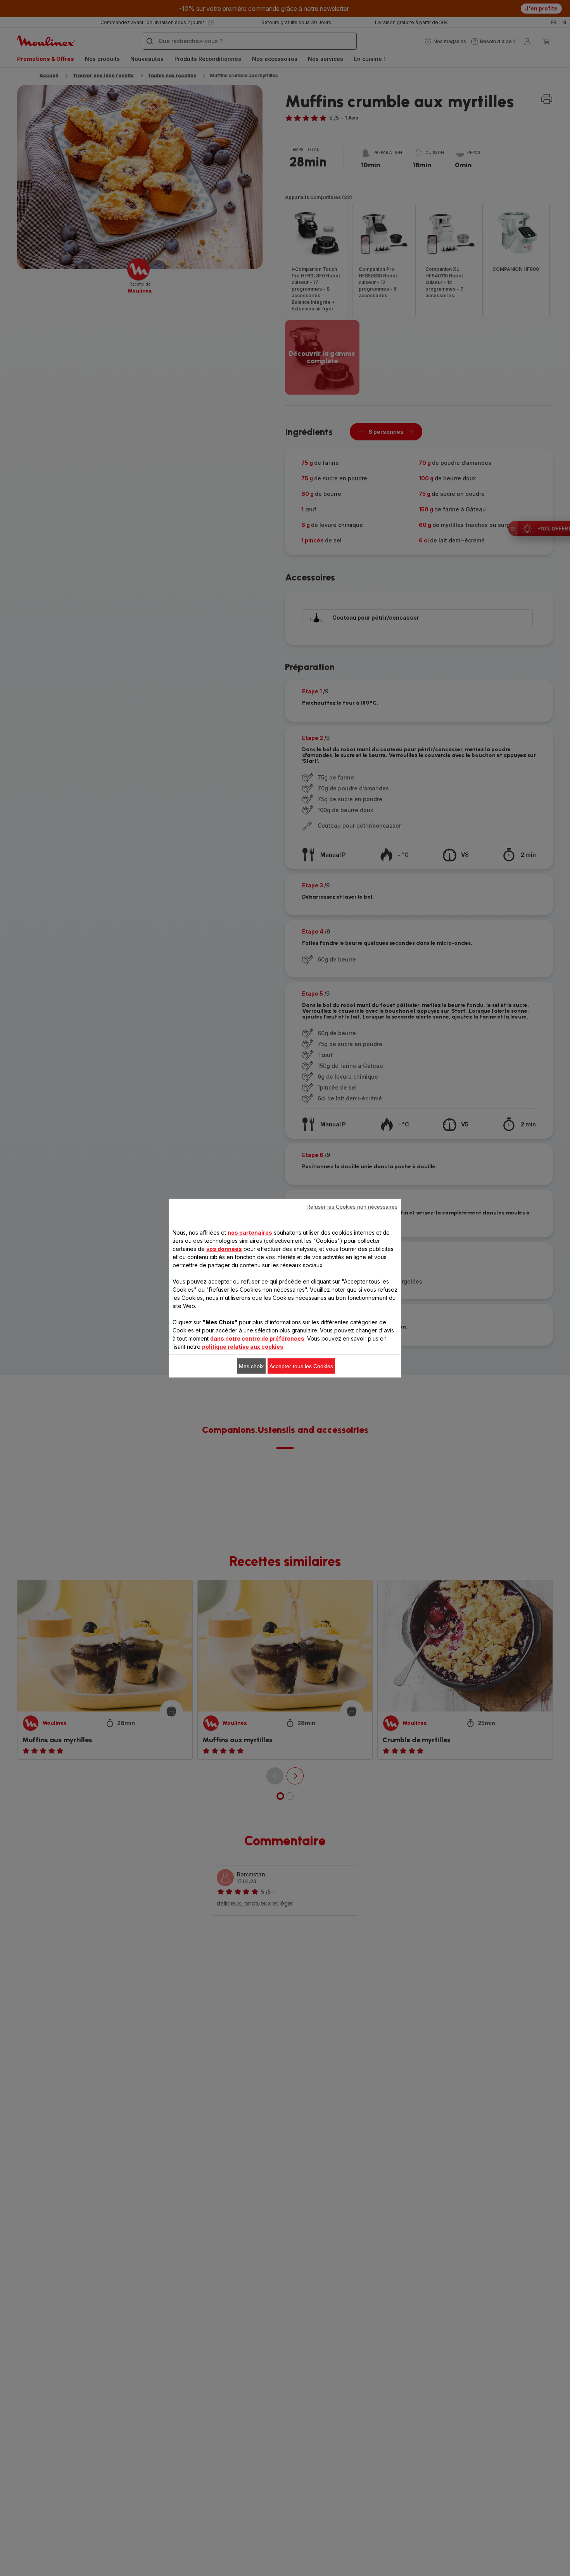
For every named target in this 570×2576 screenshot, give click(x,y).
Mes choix (251, 1366)
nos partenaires (250, 1232)
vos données (224, 1248)
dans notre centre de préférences (257, 1338)
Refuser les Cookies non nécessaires (352, 1206)
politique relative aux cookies (243, 1346)
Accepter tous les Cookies (301, 1366)
